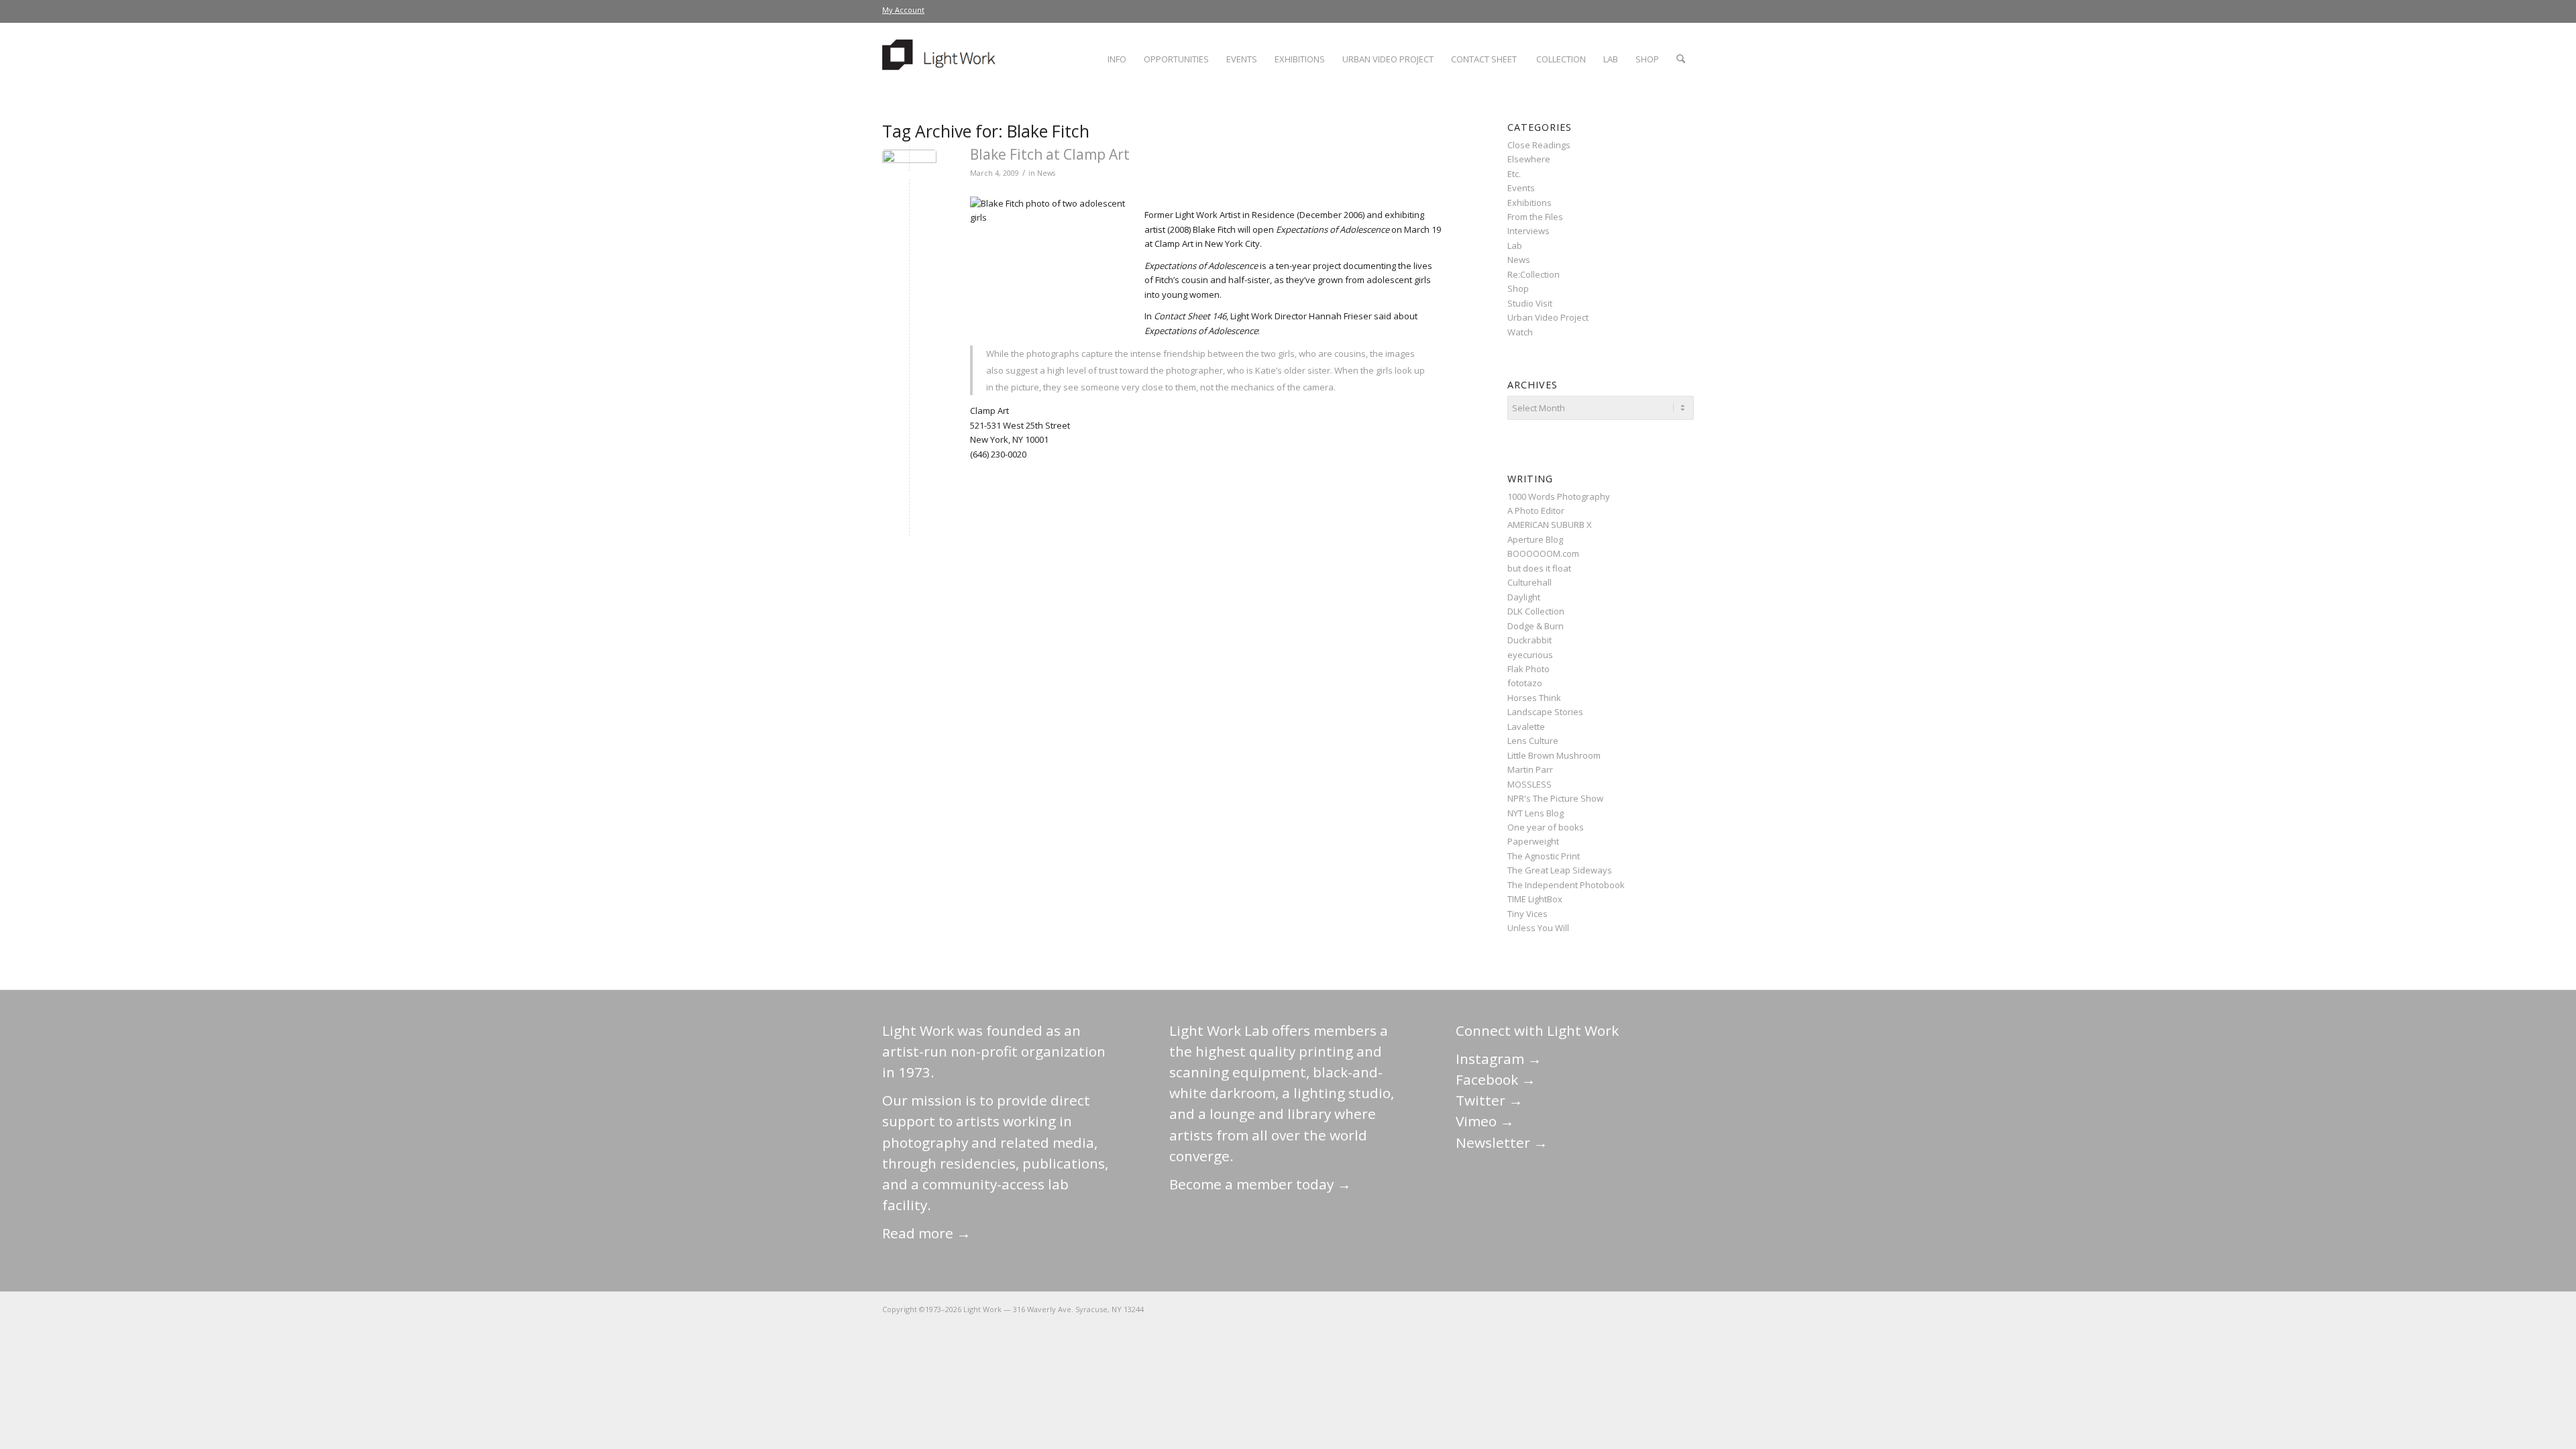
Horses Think (1534, 698)
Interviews (1528, 231)
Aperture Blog (1535, 539)
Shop (1518, 288)
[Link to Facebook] (1603, 1309)
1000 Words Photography (1559, 496)
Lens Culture (1533, 741)
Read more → (926, 1233)
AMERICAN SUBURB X (1550, 525)
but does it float (1539, 568)
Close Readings (1539, 145)
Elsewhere (1529, 159)
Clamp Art (989, 411)
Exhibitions (1529, 203)
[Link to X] (1583, 1309)
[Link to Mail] (1563, 1309)
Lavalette (1526, 727)
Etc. (1514, 174)
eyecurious (1530, 655)
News (1046, 173)
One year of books (1546, 827)
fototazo (1525, 683)
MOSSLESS (1529, 784)
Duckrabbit (1529, 640)
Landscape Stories (1545, 712)
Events (1521, 188)
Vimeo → (1485, 1121)
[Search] (1681, 59)
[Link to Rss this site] (1684, 1309)
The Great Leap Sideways (1560, 870)
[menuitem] (903, 10)
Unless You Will (1538, 928)
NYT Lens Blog (1536, 813)
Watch (1520, 332)
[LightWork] (941, 59)
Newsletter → (1502, 1142)
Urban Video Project (1548, 317)
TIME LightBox (1535, 899)
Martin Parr (1530, 769)
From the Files (1535, 217)
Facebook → (1496, 1079)
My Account (903, 10)
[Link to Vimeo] (1644, 1309)
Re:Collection (1534, 274)
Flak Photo (1528, 669)
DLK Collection (1536, 611)
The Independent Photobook (1566, 885)
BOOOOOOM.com (1543, 553)
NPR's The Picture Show (1555, 798)
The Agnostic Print (1544, 856)
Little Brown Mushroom (1554, 755)
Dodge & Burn (1536, 626)
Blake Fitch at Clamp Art (1050, 154)
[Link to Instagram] (1623, 1309)
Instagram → (1499, 1059)
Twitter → (1489, 1100)
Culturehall (1529, 582)
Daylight (1524, 597)
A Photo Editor (1536, 511)
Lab (1515, 246)
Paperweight (1533, 841)
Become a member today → (1260, 1184)
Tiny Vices (1527, 914)
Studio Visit (1530, 303)
